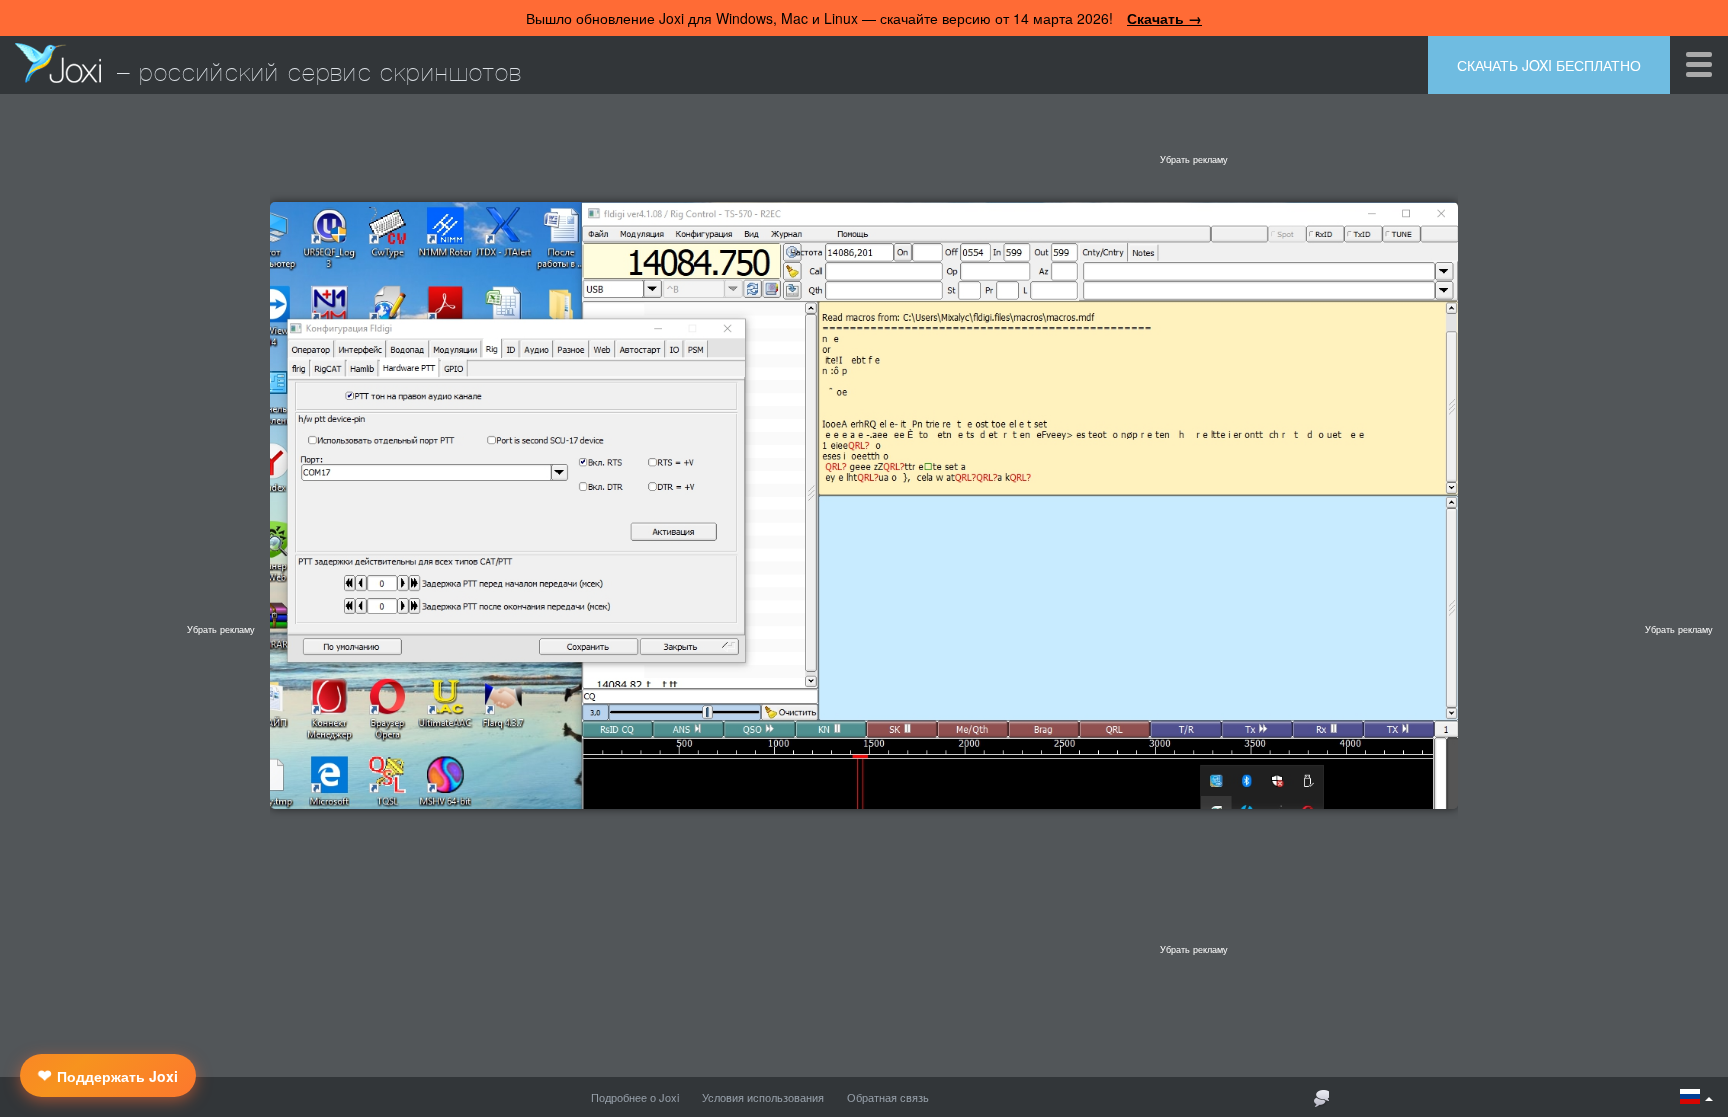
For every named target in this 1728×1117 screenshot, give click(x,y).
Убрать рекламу (1194, 159)
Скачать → (1164, 18)
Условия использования (763, 1097)
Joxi (58, 63)
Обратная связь (888, 1097)
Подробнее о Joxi (635, 1097)
